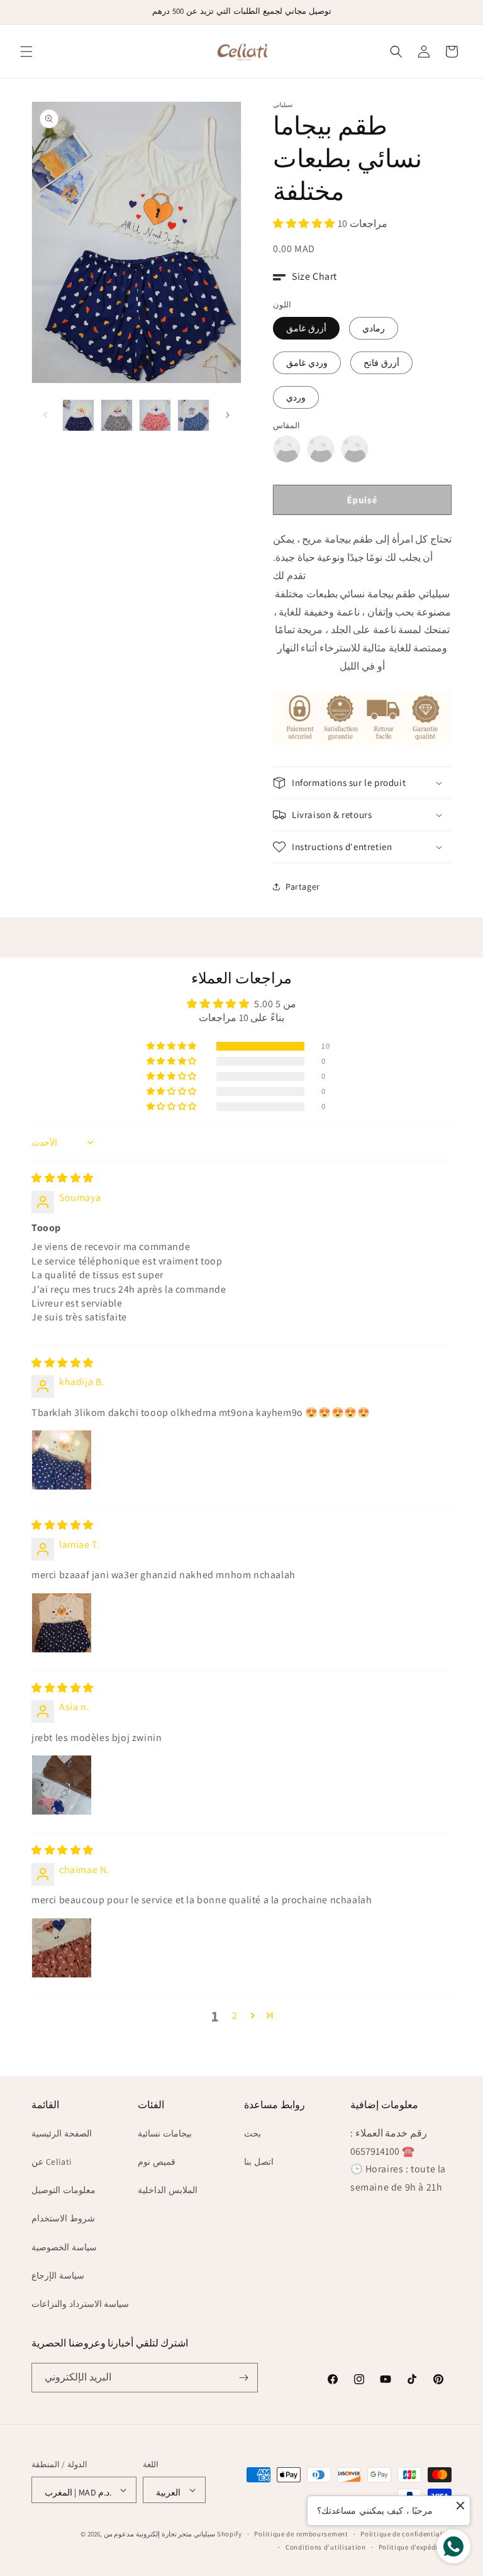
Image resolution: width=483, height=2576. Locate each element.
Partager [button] (303, 887)
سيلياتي (204, 2534)
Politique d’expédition (415, 2547)
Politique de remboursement (301, 2534)
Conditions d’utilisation (326, 2547)
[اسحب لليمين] (228, 415)
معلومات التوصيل (64, 2190)
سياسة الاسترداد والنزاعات (80, 2304)
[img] (63, 1178)
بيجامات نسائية (165, 2133)
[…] (78, 415)
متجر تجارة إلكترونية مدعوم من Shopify (173, 2534)
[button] (26, 52)
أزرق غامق (306, 328)
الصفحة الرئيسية (62, 2133)
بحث (253, 2133)
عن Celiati (52, 2162)
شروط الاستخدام (63, 2218)
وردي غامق (307, 363)
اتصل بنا (259, 2162)
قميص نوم (157, 2162)
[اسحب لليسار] (45, 415)
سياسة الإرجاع (58, 2275)
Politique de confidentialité (406, 2534)
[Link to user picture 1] (62, 1460)
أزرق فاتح (381, 363)
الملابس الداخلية (168, 2190)
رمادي (374, 328)
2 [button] (235, 2015)
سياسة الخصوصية (64, 2247)
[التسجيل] (243, 2378)
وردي (296, 397)
